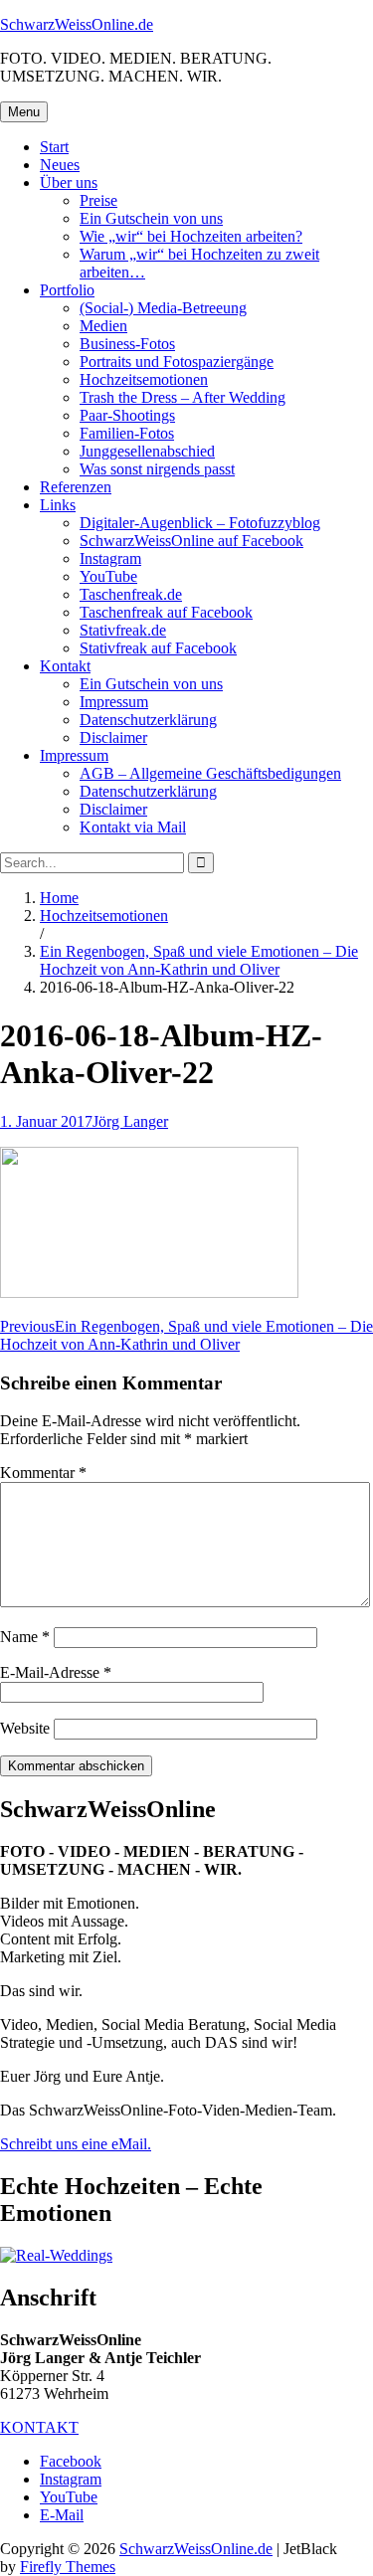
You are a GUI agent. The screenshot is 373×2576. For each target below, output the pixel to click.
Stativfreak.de (123, 630)
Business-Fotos (127, 344)
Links (58, 505)
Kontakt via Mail (133, 827)
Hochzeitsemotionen (144, 379)
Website (25, 1728)
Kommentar (43, 1472)
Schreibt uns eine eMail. (76, 2144)
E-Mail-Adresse (56, 1672)
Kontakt (65, 666)
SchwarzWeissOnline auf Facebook (191, 541)
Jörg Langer (130, 1121)
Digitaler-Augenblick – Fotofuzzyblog (200, 523)
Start (54, 147)
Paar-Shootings (127, 415)
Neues (60, 165)
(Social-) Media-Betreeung (163, 308)
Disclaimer (113, 737)
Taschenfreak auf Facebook (166, 612)
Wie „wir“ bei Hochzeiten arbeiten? (191, 236)
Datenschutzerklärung (148, 720)
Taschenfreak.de (131, 594)
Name (25, 1637)
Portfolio (67, 290)
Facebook (71, 2461)
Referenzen (76, 487)
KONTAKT (39, 2427)
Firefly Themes (68, 2567)
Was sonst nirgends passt (157, 469)
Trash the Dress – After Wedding (183, 397)
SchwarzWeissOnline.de (77, 24)
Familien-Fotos (127, 433)
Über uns (69, 183)
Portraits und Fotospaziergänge (177, 362)
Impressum (114, 702)
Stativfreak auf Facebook (158, 648)
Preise (98, 200)
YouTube (108, 576)
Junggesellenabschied (147, 451)
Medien (103, 326)
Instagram (110, 558)
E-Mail (62, 2515)
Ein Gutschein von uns (151, 218)
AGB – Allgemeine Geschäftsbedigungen (210, 773)
